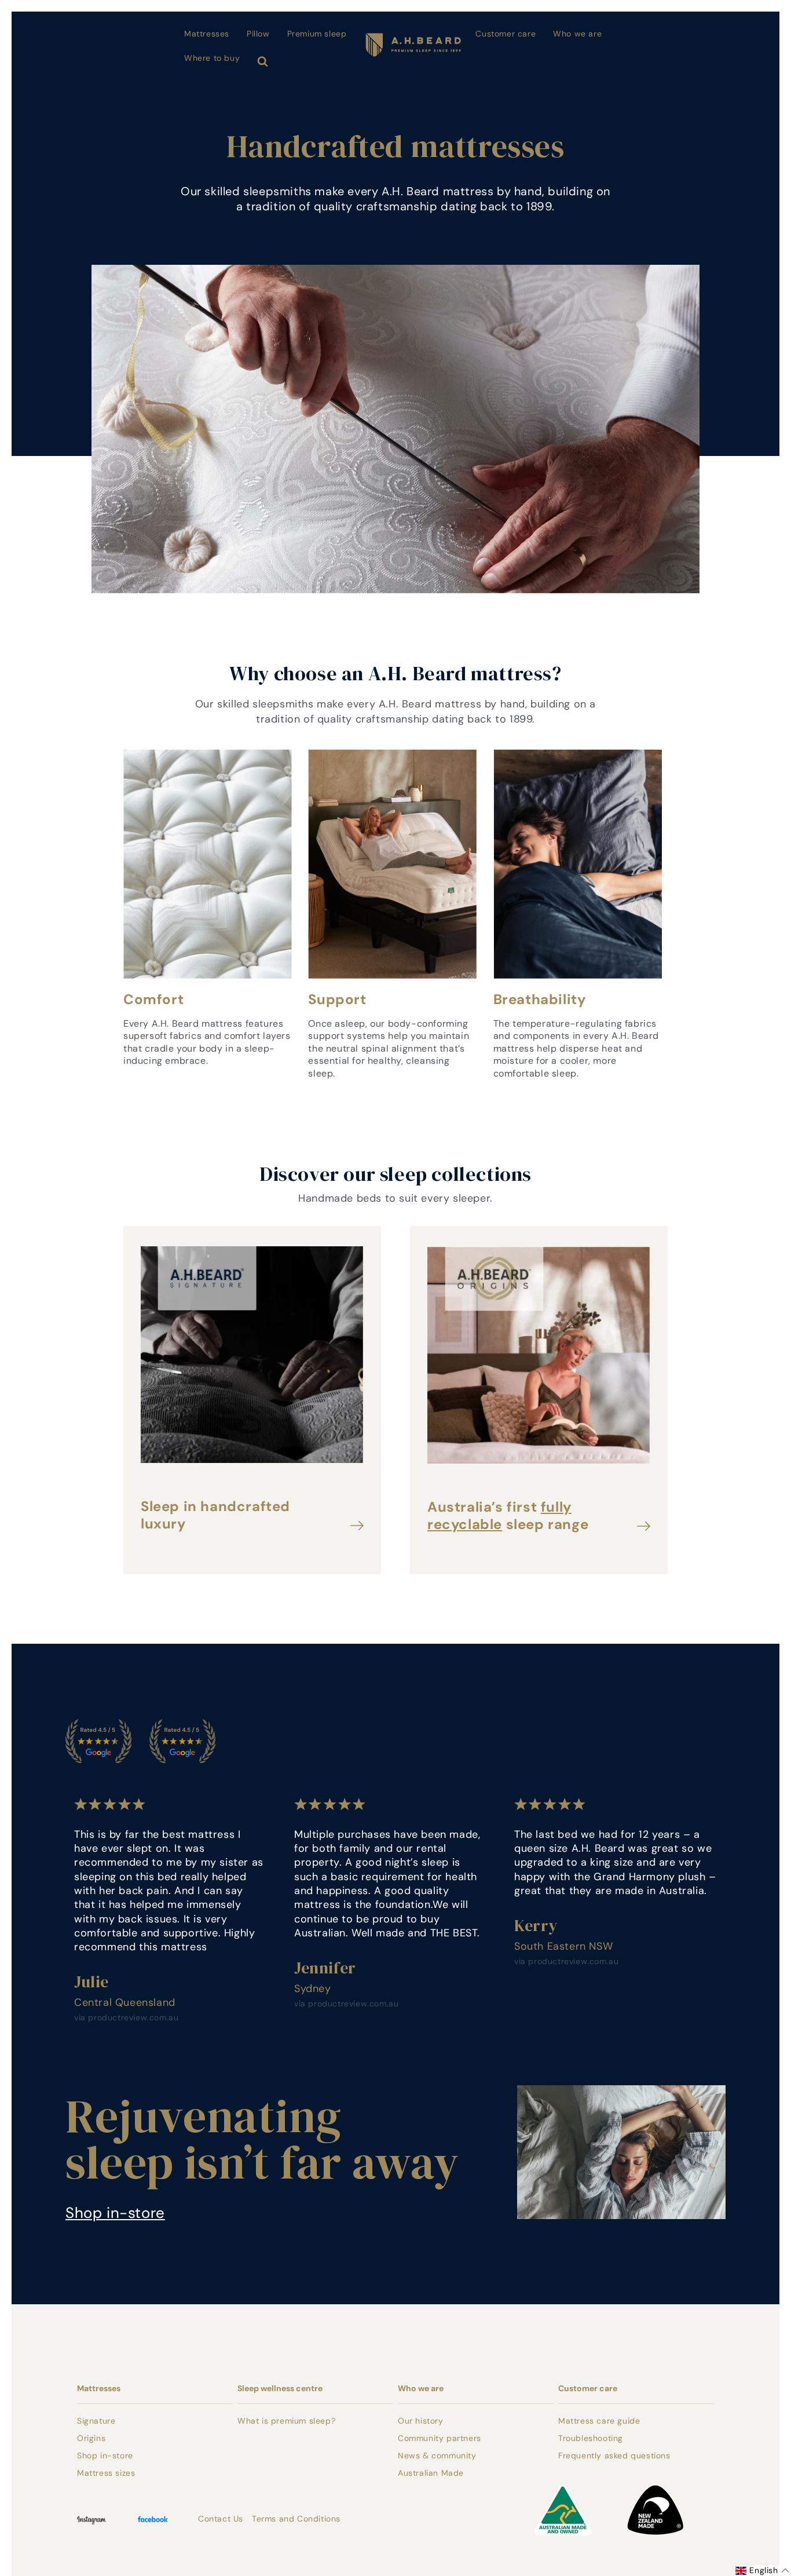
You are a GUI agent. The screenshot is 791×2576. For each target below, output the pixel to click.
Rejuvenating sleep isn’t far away (262, 2139)
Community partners (440, 2438)
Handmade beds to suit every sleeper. (395, 1198)
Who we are (421, 2388)
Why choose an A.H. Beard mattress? (395, 673)
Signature (96, 2421)
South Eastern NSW (563, 1946)
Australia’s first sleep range (508, 1516)
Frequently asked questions (614, 2455)
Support (337, 999)
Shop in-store (115, 2213)
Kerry (536, 1925)
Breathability (540, 999)
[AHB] (404, 39)
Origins (91, 2438)
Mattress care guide (599, 2421)
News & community (437, 2455)
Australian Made (431, 2473)
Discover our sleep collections (395, 1174)
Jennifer (325, 1968)
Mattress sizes (106, 2473)
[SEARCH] (265, 60)
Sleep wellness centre (280, 2388)
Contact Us (221, 2519)
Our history (421, 2421)
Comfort (153, 999)
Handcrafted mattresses (395, 146)
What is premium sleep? (286, 2421)
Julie (91, 1982)
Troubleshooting (591, 2438)
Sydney (313, 1988)
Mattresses (99, 2388)
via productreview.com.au (126, 2017)
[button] (762, 2570)
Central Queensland (125, 2002)
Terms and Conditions (296, 2519)
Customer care (588, 2388)
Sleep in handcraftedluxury (215, 1515)
